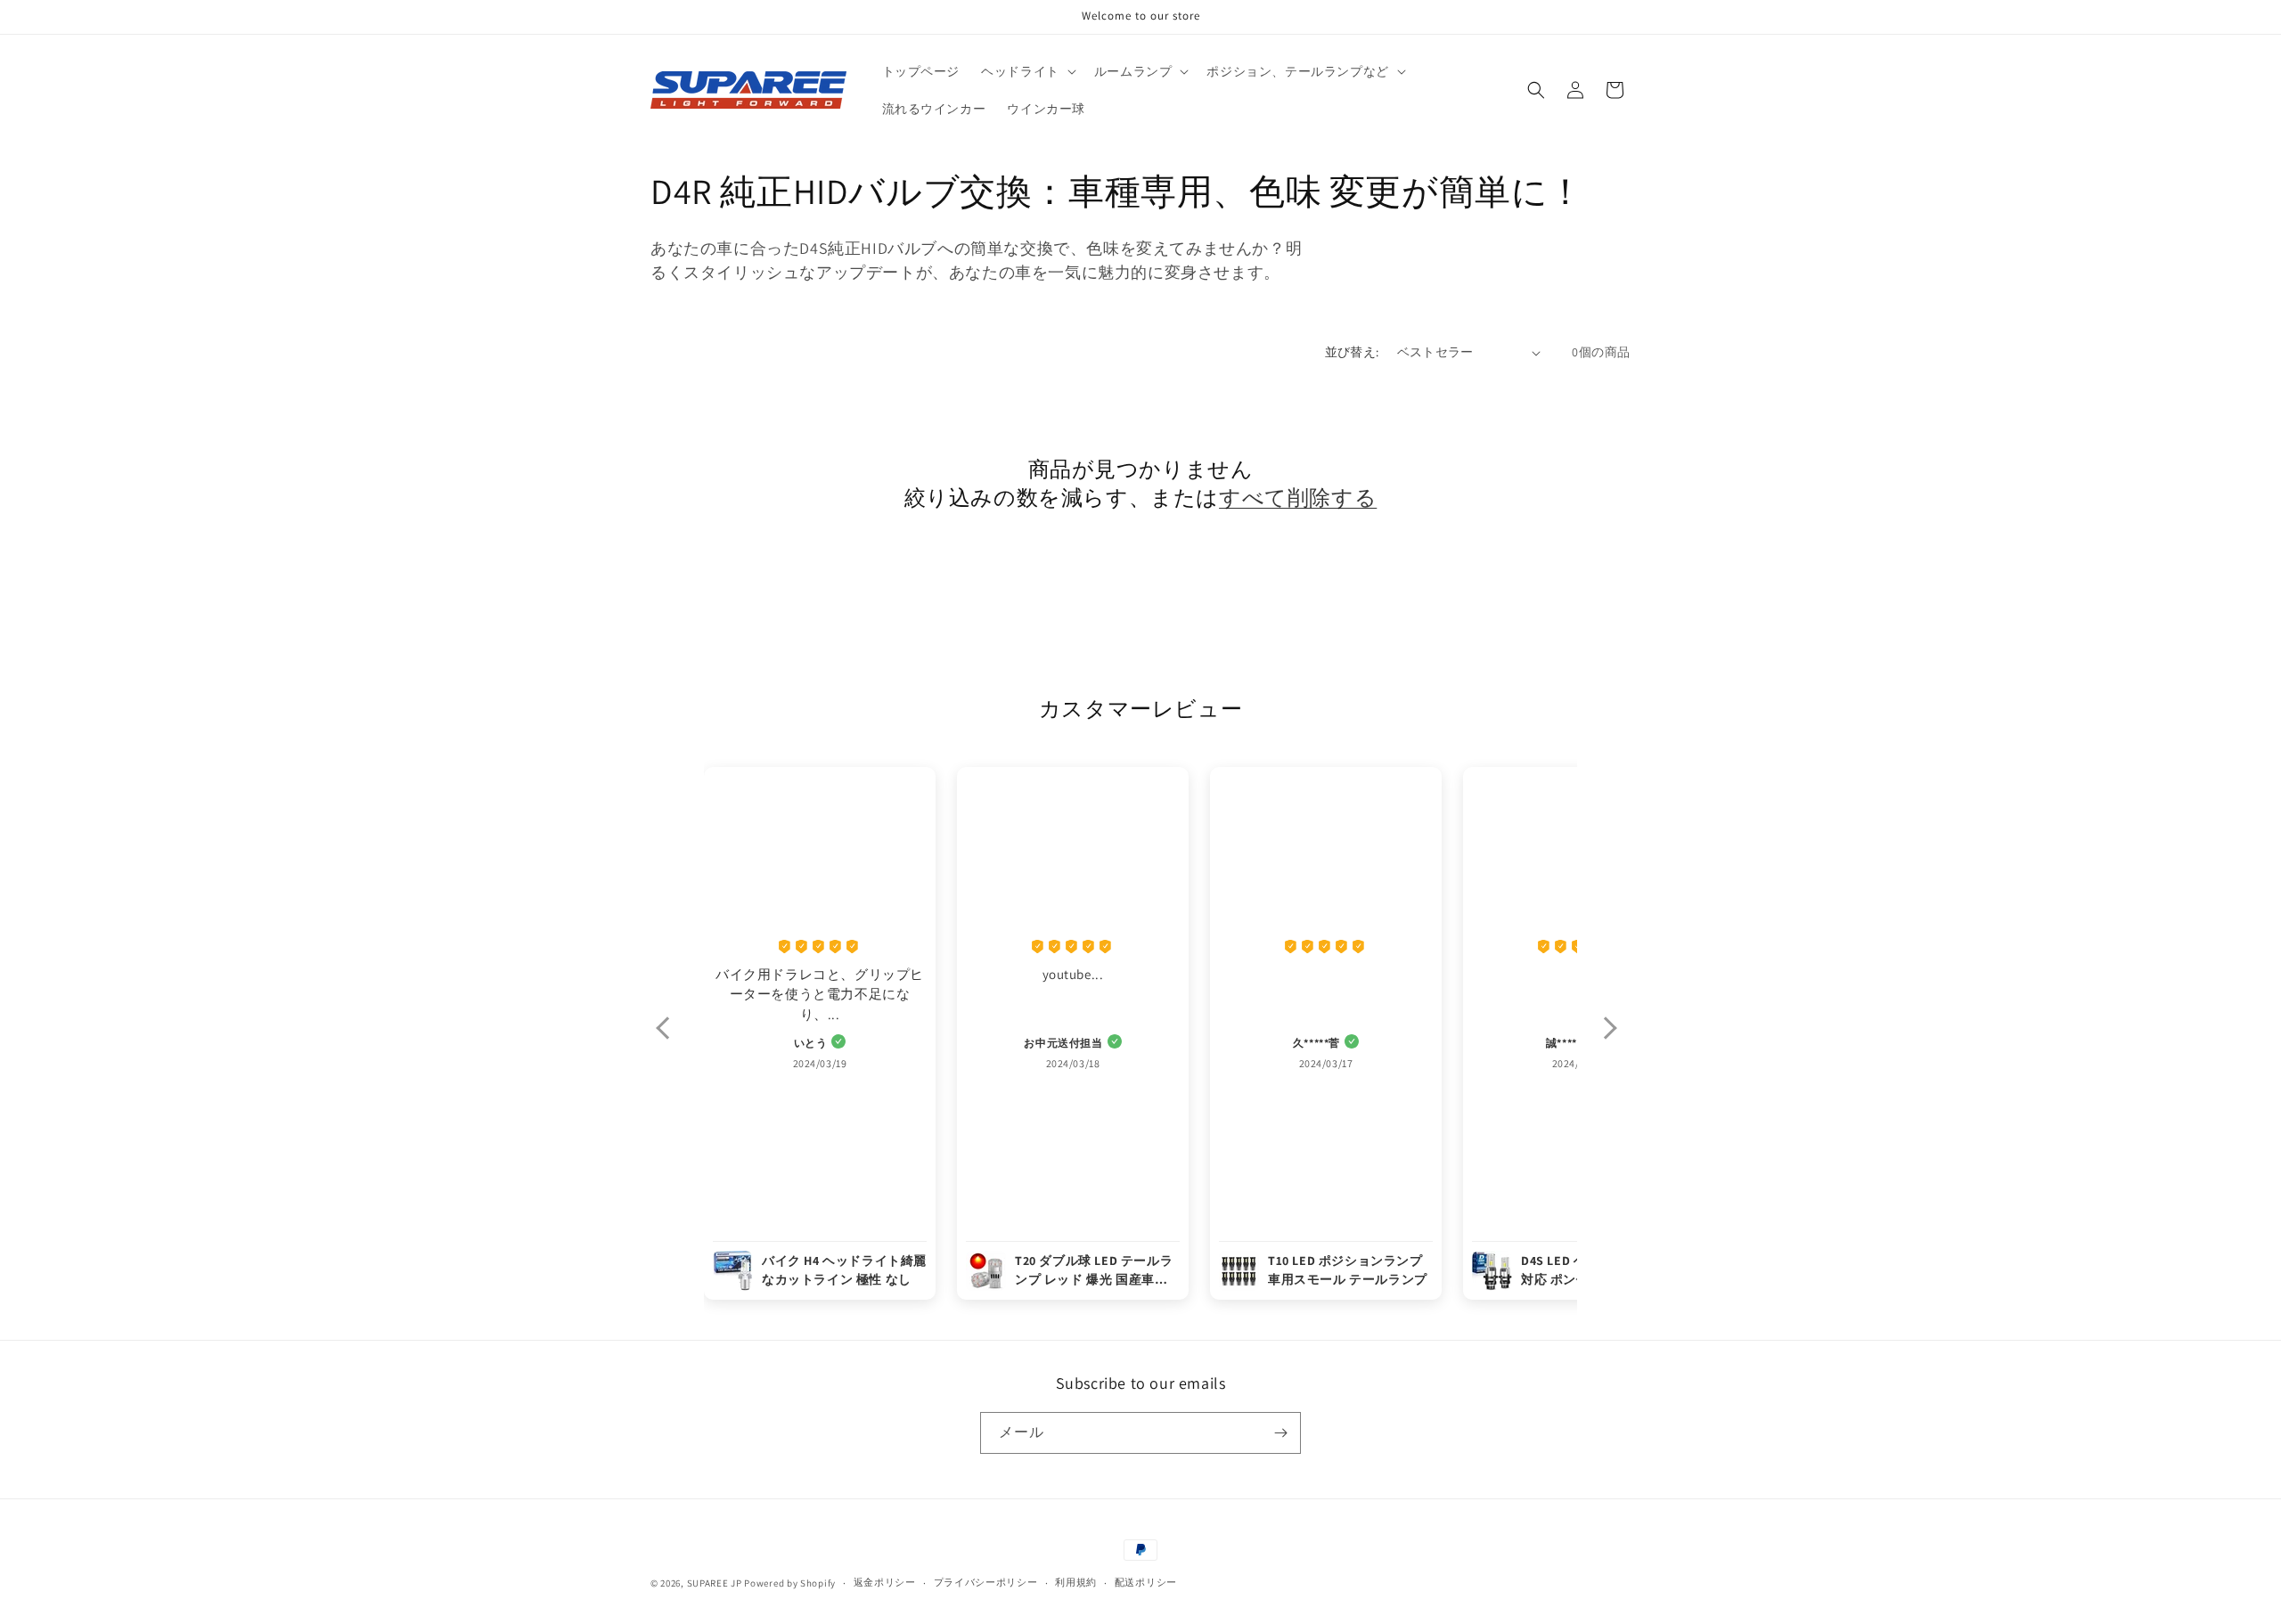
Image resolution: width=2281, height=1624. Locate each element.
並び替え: (1352, 352)
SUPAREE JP (715, 1583)
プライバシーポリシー (986, 1582)
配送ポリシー (1146, 1582)
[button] (1027, 71)
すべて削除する (1298, 498)
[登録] (1280, 1433)
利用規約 (1076, 1582)
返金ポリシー (885, 1582)
